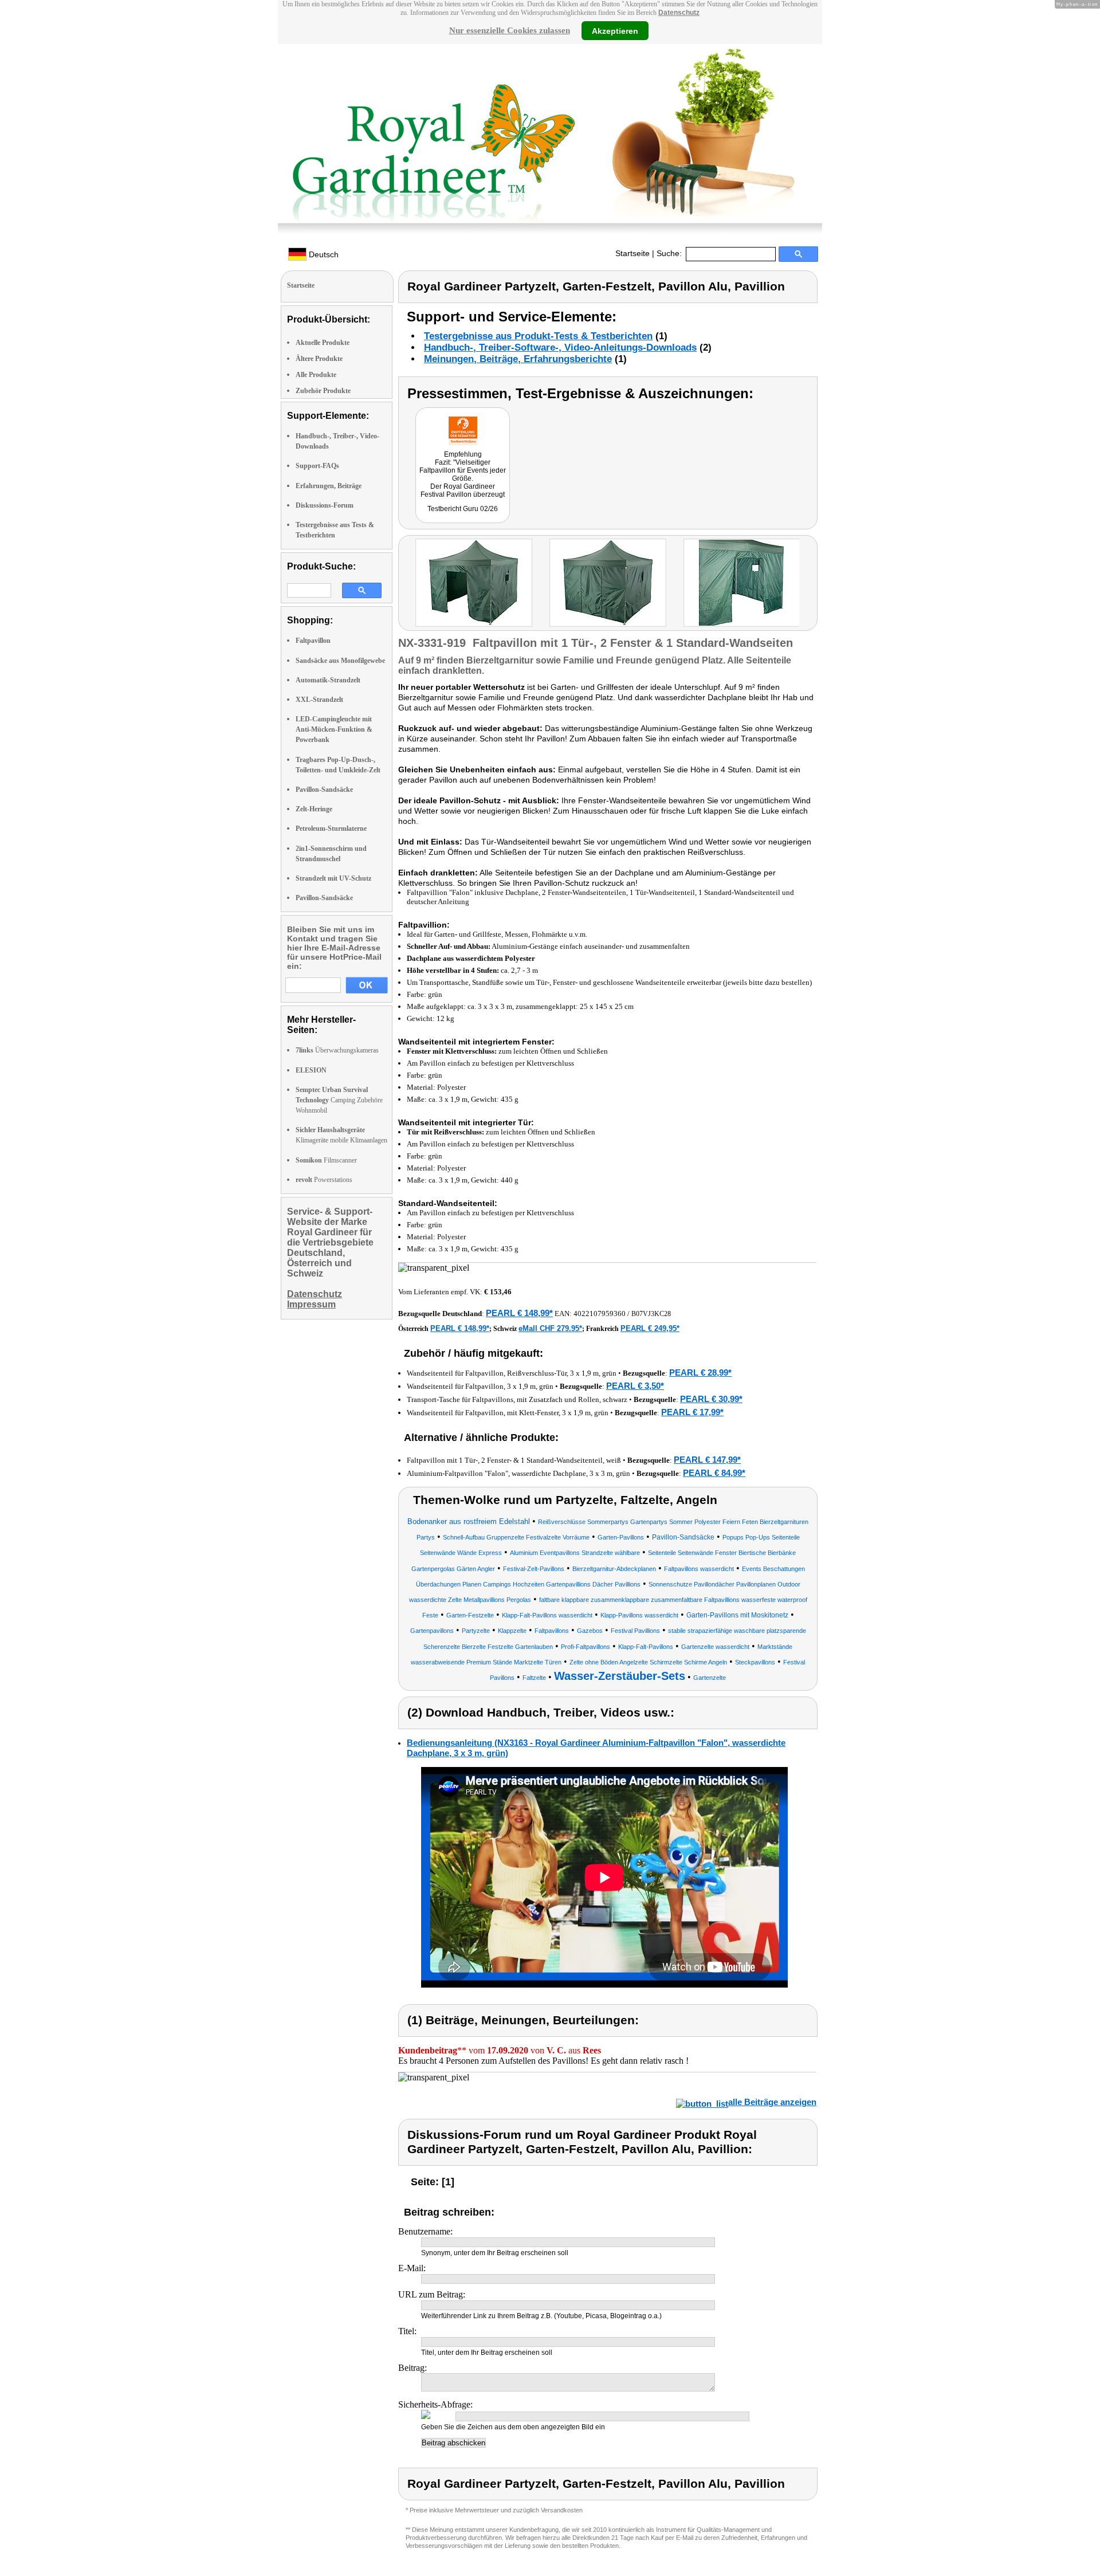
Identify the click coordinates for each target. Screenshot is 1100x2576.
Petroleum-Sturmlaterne (331, 828)
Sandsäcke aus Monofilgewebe (340, 661)
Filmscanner (326, 1160)
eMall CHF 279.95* (550, 1328)
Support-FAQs (317, 466)
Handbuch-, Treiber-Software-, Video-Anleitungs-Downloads (560, 347)
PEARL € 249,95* (650, 1328)
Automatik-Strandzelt (328, 680)
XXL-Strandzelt (319, 700)
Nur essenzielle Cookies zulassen (510, 30)
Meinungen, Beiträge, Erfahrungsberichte (518, 359)
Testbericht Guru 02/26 (463, 509)
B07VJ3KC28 (651, 1314)
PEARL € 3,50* (635, 1386)
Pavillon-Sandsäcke (324, 790)
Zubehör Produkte (323, 391)
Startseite (632, 253)
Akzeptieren (615, 30)
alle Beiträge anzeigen (772, 2102)
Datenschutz (679, 13)
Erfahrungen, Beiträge (329, 486)
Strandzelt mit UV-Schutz (333, 878)
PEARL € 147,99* (707, 1460)
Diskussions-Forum (325, 505)
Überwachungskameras (337, 1050)
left (407, 584)
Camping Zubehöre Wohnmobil (339, 1100)
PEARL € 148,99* (519, 1313)
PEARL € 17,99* (692, 1412)
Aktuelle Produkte (323, 343)
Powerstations (324, 1180)
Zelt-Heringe (314, 809)
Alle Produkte (316, 375)
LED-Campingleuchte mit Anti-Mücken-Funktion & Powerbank (334, 729)
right (810, 584)
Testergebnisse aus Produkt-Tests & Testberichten (538, 336)
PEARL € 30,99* (711, 1399)
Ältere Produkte (319, 359)
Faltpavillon (313, 641)
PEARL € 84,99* (714, 1473)
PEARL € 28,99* (700, 1373)
